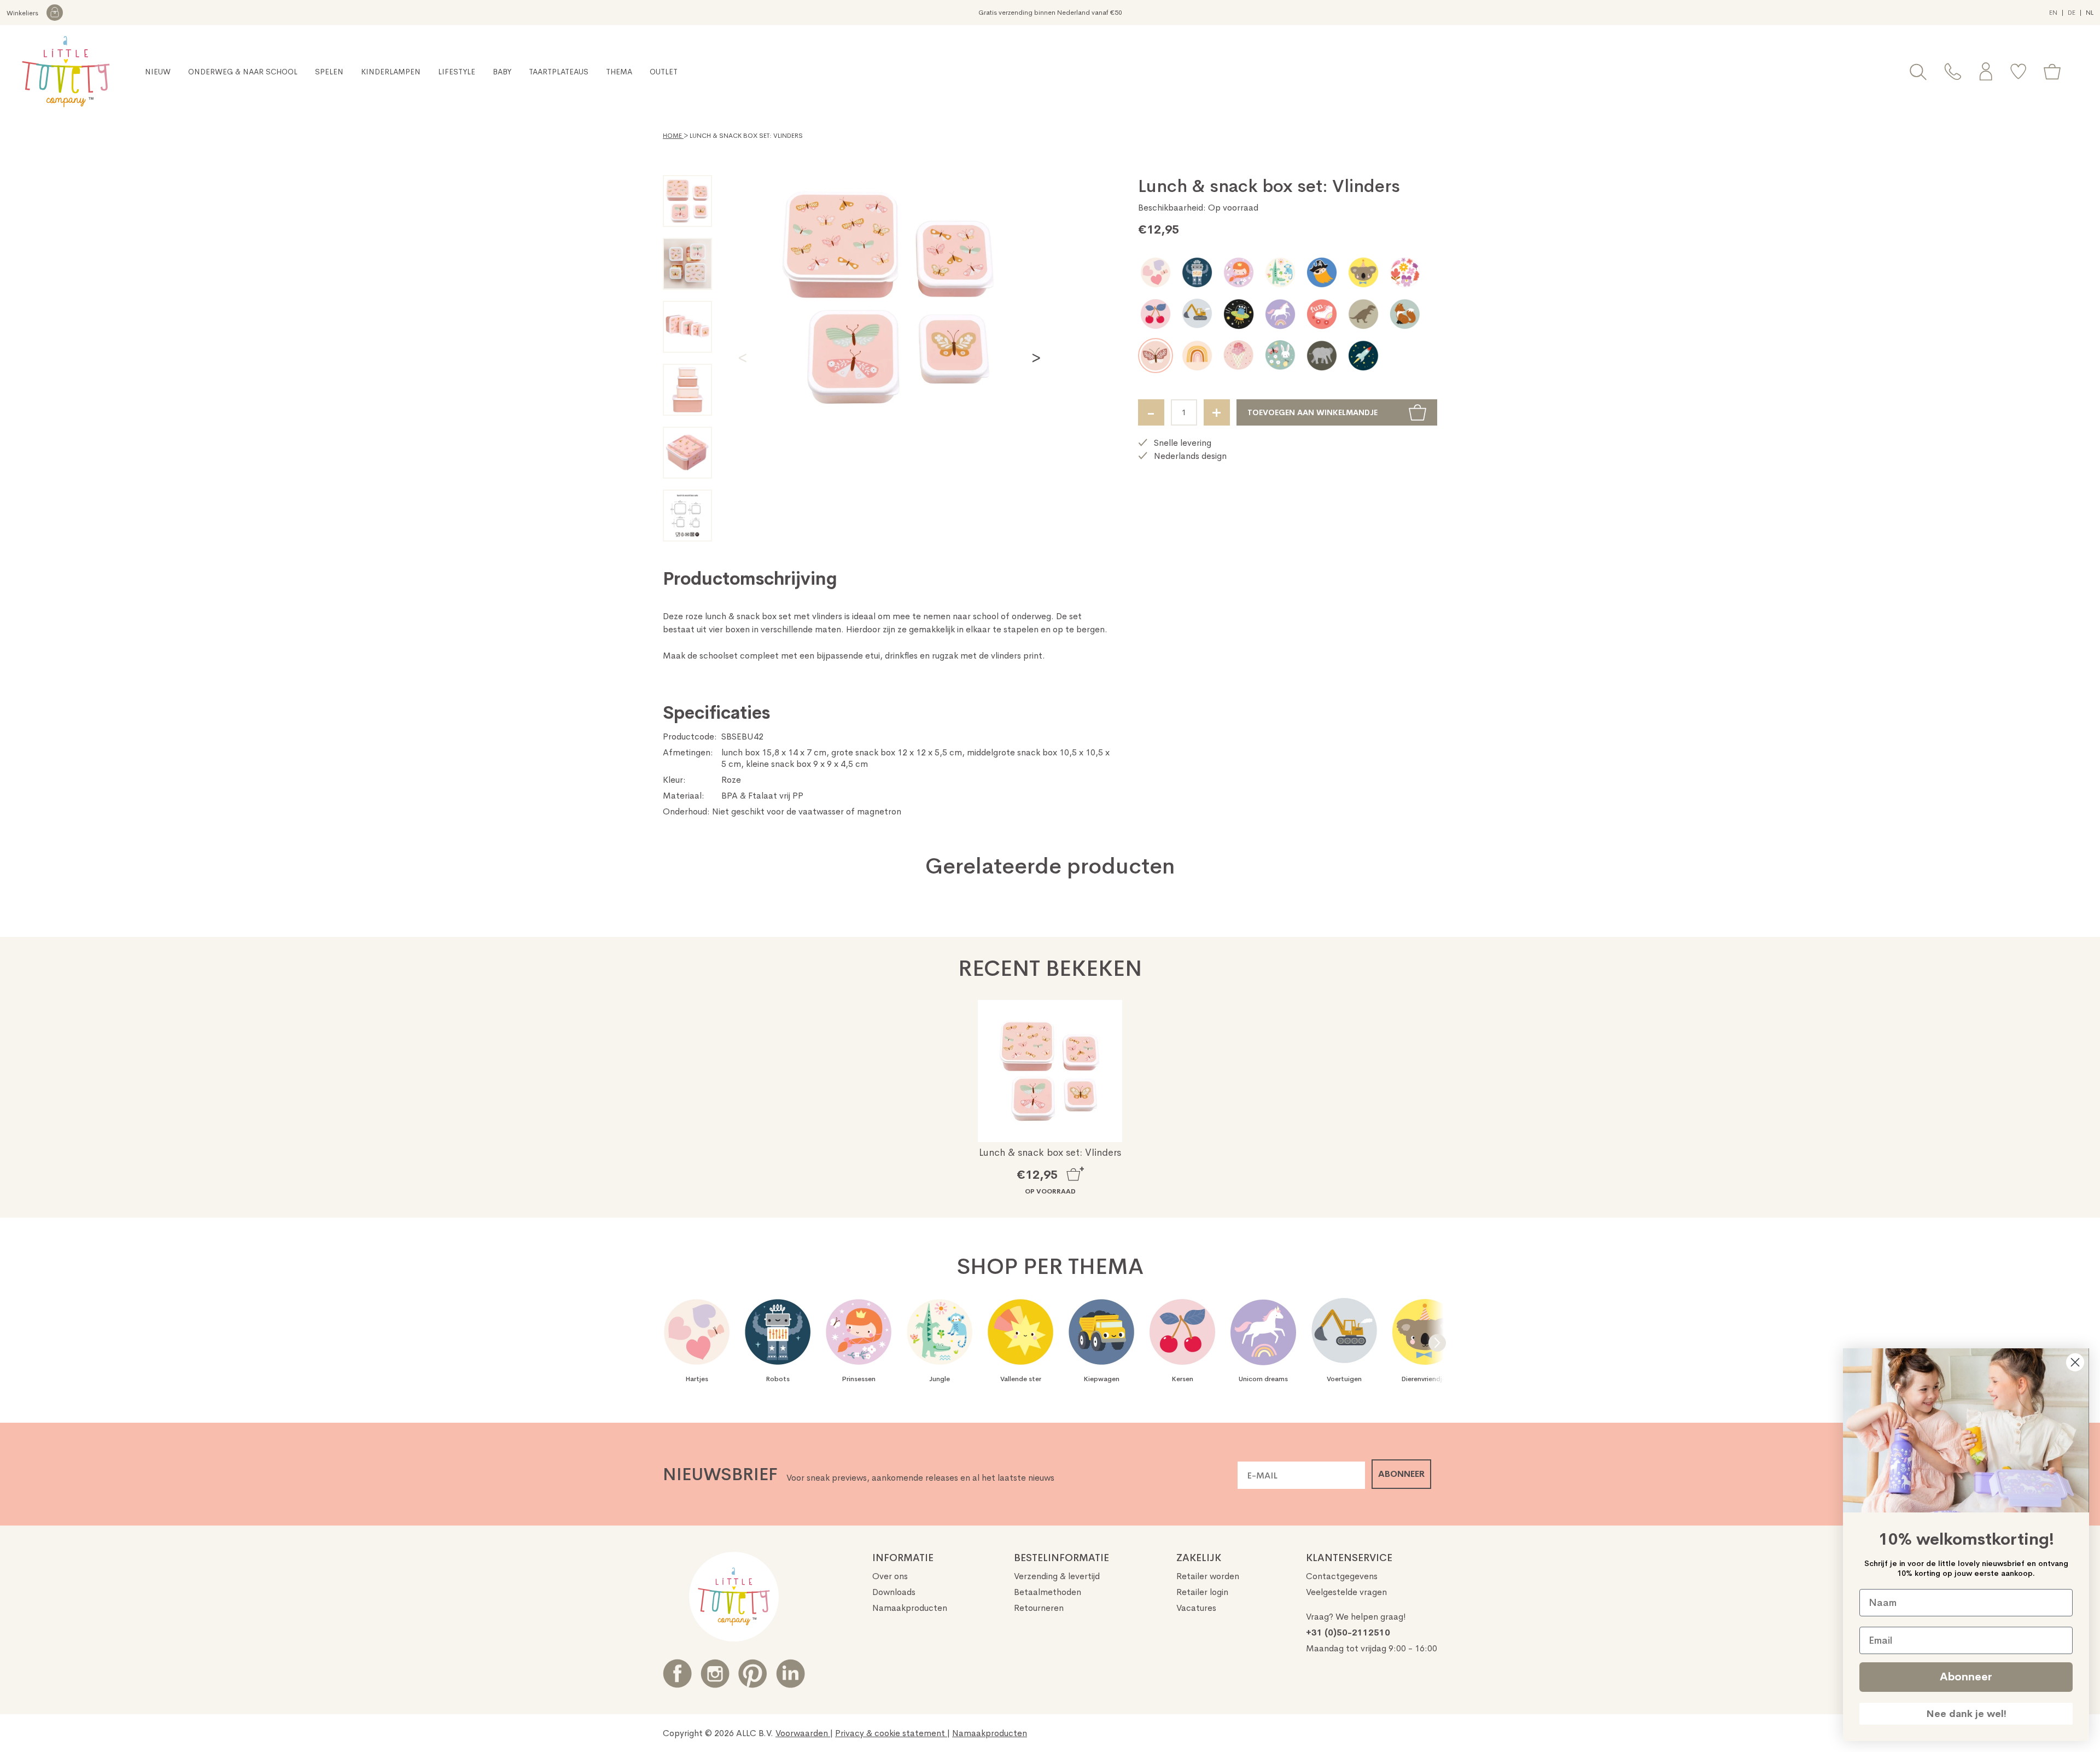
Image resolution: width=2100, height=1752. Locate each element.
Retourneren (1039, 1608)
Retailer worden (1208, 1576)
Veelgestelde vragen (1346, 1592)
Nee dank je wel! (1966, 1714)
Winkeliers (23, 13)
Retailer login (1202, 1592)
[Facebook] (677, 1674)
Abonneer (1966, 1677)
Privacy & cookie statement (891, 1733)
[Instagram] (715, 1674)
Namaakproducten (910, 1608)
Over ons (890, 1576)
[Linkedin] (791, 1674)
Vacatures (1196, 1608)
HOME (673, 136)
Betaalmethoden (1048, 1592)
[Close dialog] (2075, 1362)
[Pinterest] (753, 1674)
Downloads (894, 1592)
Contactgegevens (1342, 1576)
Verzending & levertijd (1057, 1576)
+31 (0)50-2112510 (1348, 1632)
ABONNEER (1401, 1474)
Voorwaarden (803, 1733)
